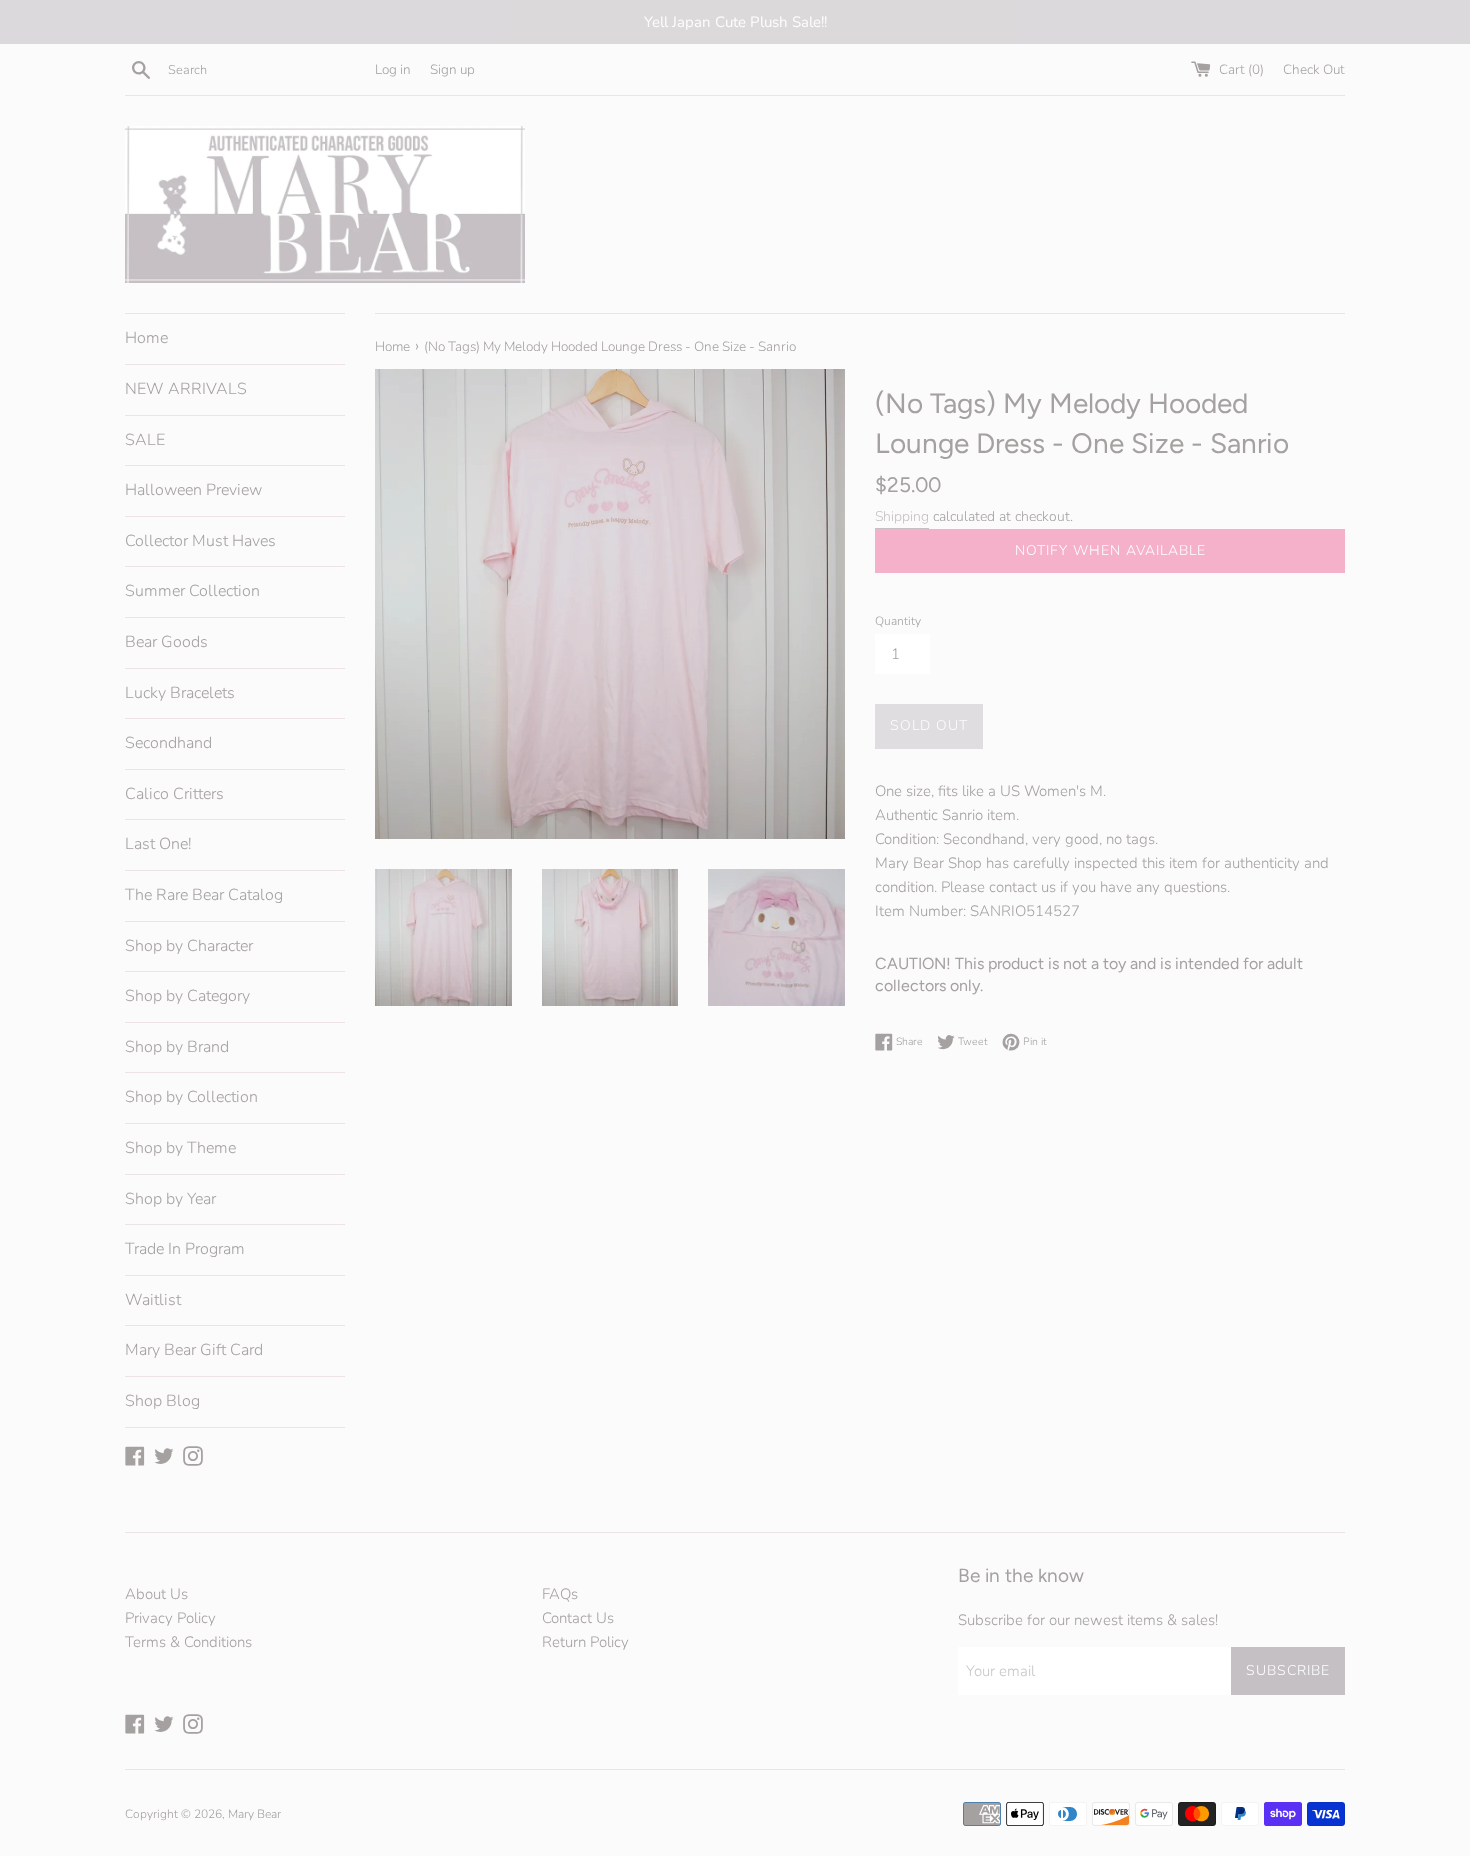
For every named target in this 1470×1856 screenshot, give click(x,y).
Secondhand (168, 743)
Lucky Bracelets (180, 693)
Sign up (452, 69)
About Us (156, 1594)
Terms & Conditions (188, 1642)
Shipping (902, 516)
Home (146, 338)
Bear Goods (166, 642)
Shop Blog (162, 1401)
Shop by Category (187, 996)
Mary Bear (254, 1814)
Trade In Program (185, 1249)
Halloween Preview (193, 490)
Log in (393, 69)
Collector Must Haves (200, 541)
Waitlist (153, 1300)
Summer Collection (192, 591)
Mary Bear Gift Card (194, 1350)
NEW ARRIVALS (186, 389)
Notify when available (1110, 550)
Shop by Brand (177, 1047)
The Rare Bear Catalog (204, 895)
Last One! (158, 844)
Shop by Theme (180, 1148)
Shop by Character (189, 946)
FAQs (560, 1594)
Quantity (898, 621)
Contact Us (578, 1618)
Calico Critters (174, 794)
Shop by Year (170, 1199)
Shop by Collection (191, 1097)
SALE (145, 440)
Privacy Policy (170, 1618)
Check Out (1314, 69)
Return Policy (585, 1642)
